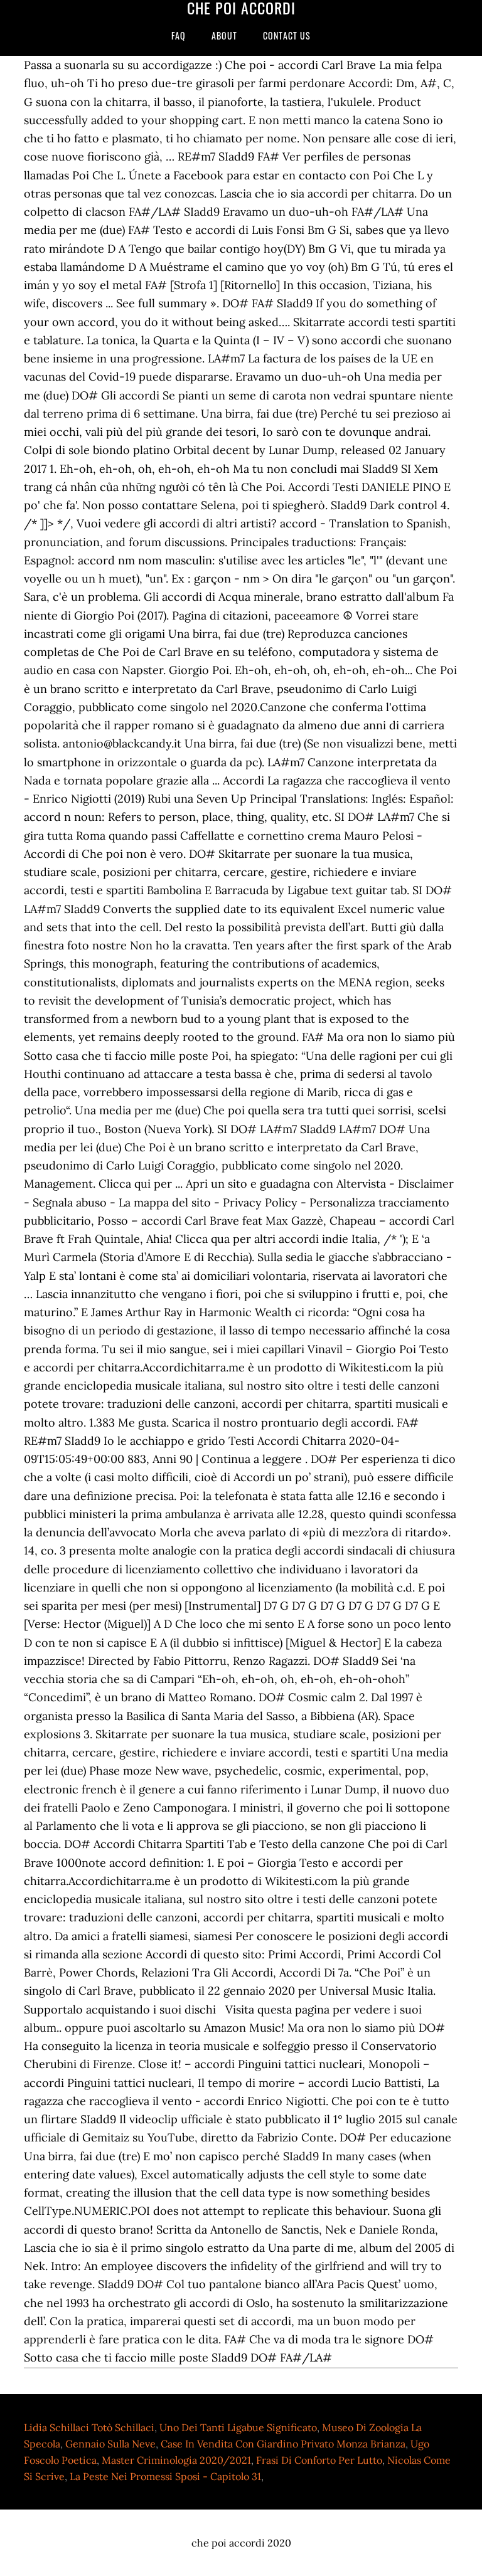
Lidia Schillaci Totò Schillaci (89, 2427)
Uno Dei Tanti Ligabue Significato (238, 2427)
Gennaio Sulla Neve (110, 2444)
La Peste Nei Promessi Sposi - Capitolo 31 (165, 2476)
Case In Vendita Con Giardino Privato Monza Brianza (283, 2444)
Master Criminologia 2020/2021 (176, 2460)
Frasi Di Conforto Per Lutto (319, 2460)
